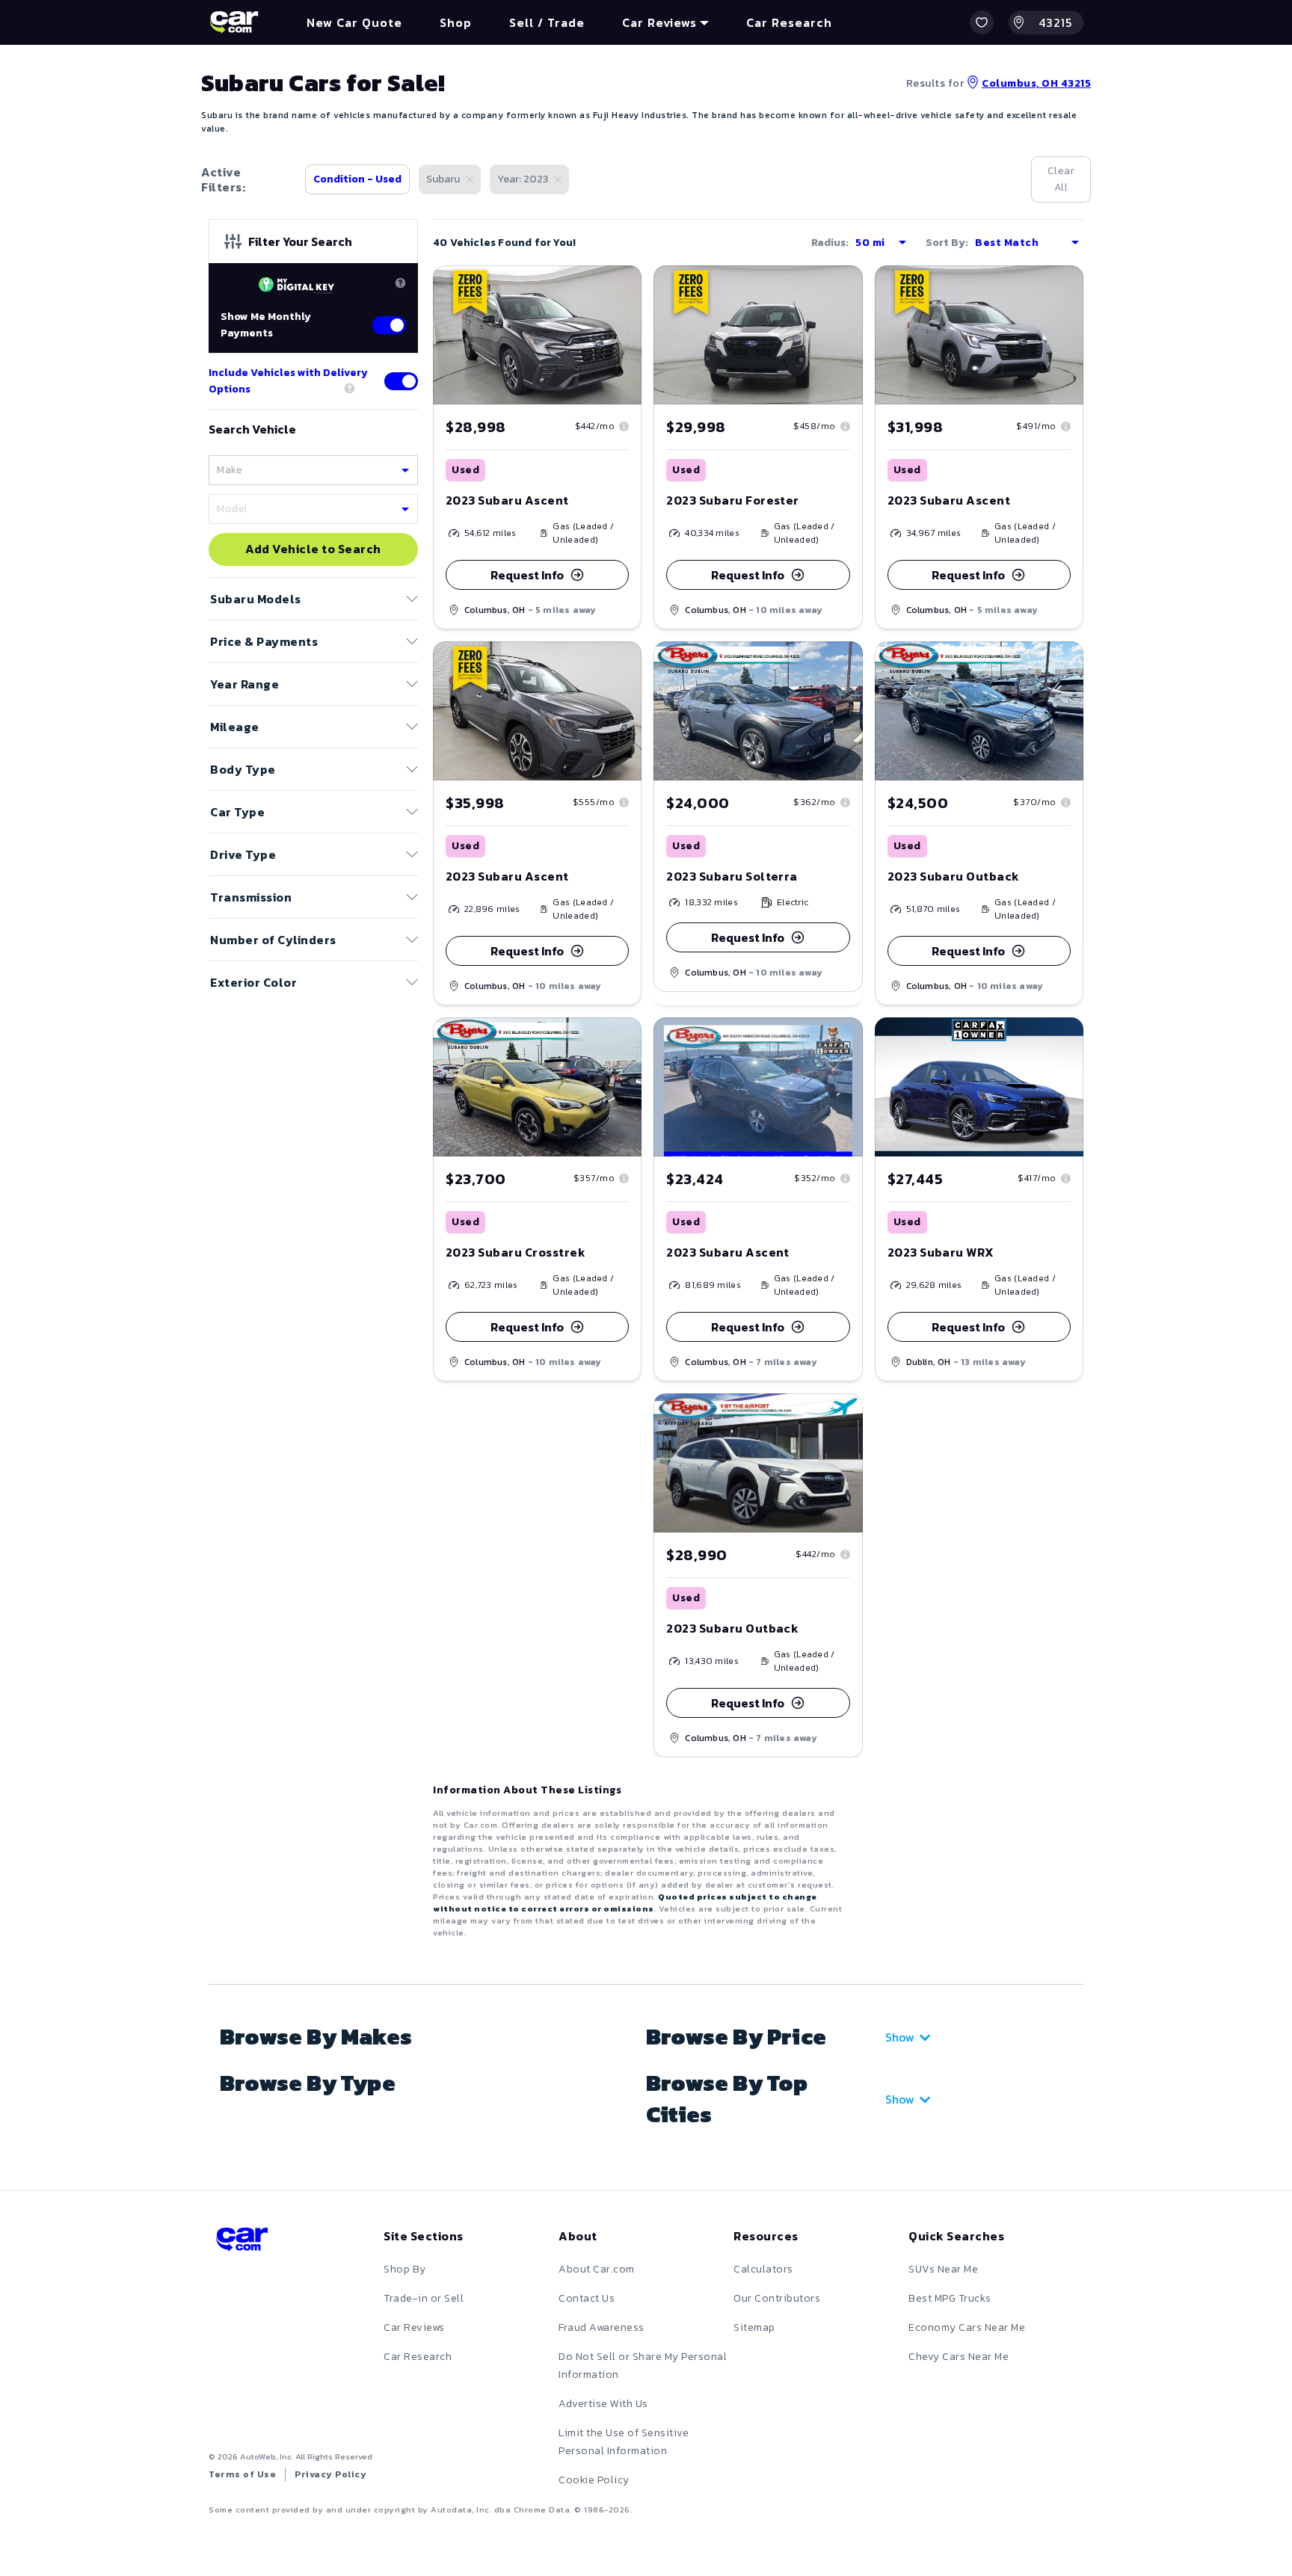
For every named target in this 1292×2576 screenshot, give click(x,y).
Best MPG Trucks (950, 2298)
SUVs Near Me (943, 2269)
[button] (982, 22)
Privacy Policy (330, 2474)
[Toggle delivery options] (401, 381)
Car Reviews (414, 2327)
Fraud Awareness (602, 2327)
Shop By (405, 2269)
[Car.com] (234, 22)
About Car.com (597, 2269)
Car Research (418, 2357)
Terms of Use (242, 2474)
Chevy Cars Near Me (959, 2357)
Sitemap (754, 2327)
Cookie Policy (594, 2480)
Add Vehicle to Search (313, 549)
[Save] (619, 288)
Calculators (763, 2269)
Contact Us (587, 2298)
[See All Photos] (537, 335)
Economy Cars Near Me (967, 2327)
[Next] (630, 335)
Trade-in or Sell (424, 2298)
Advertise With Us (603, 2404)
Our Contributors (777, 2298)
